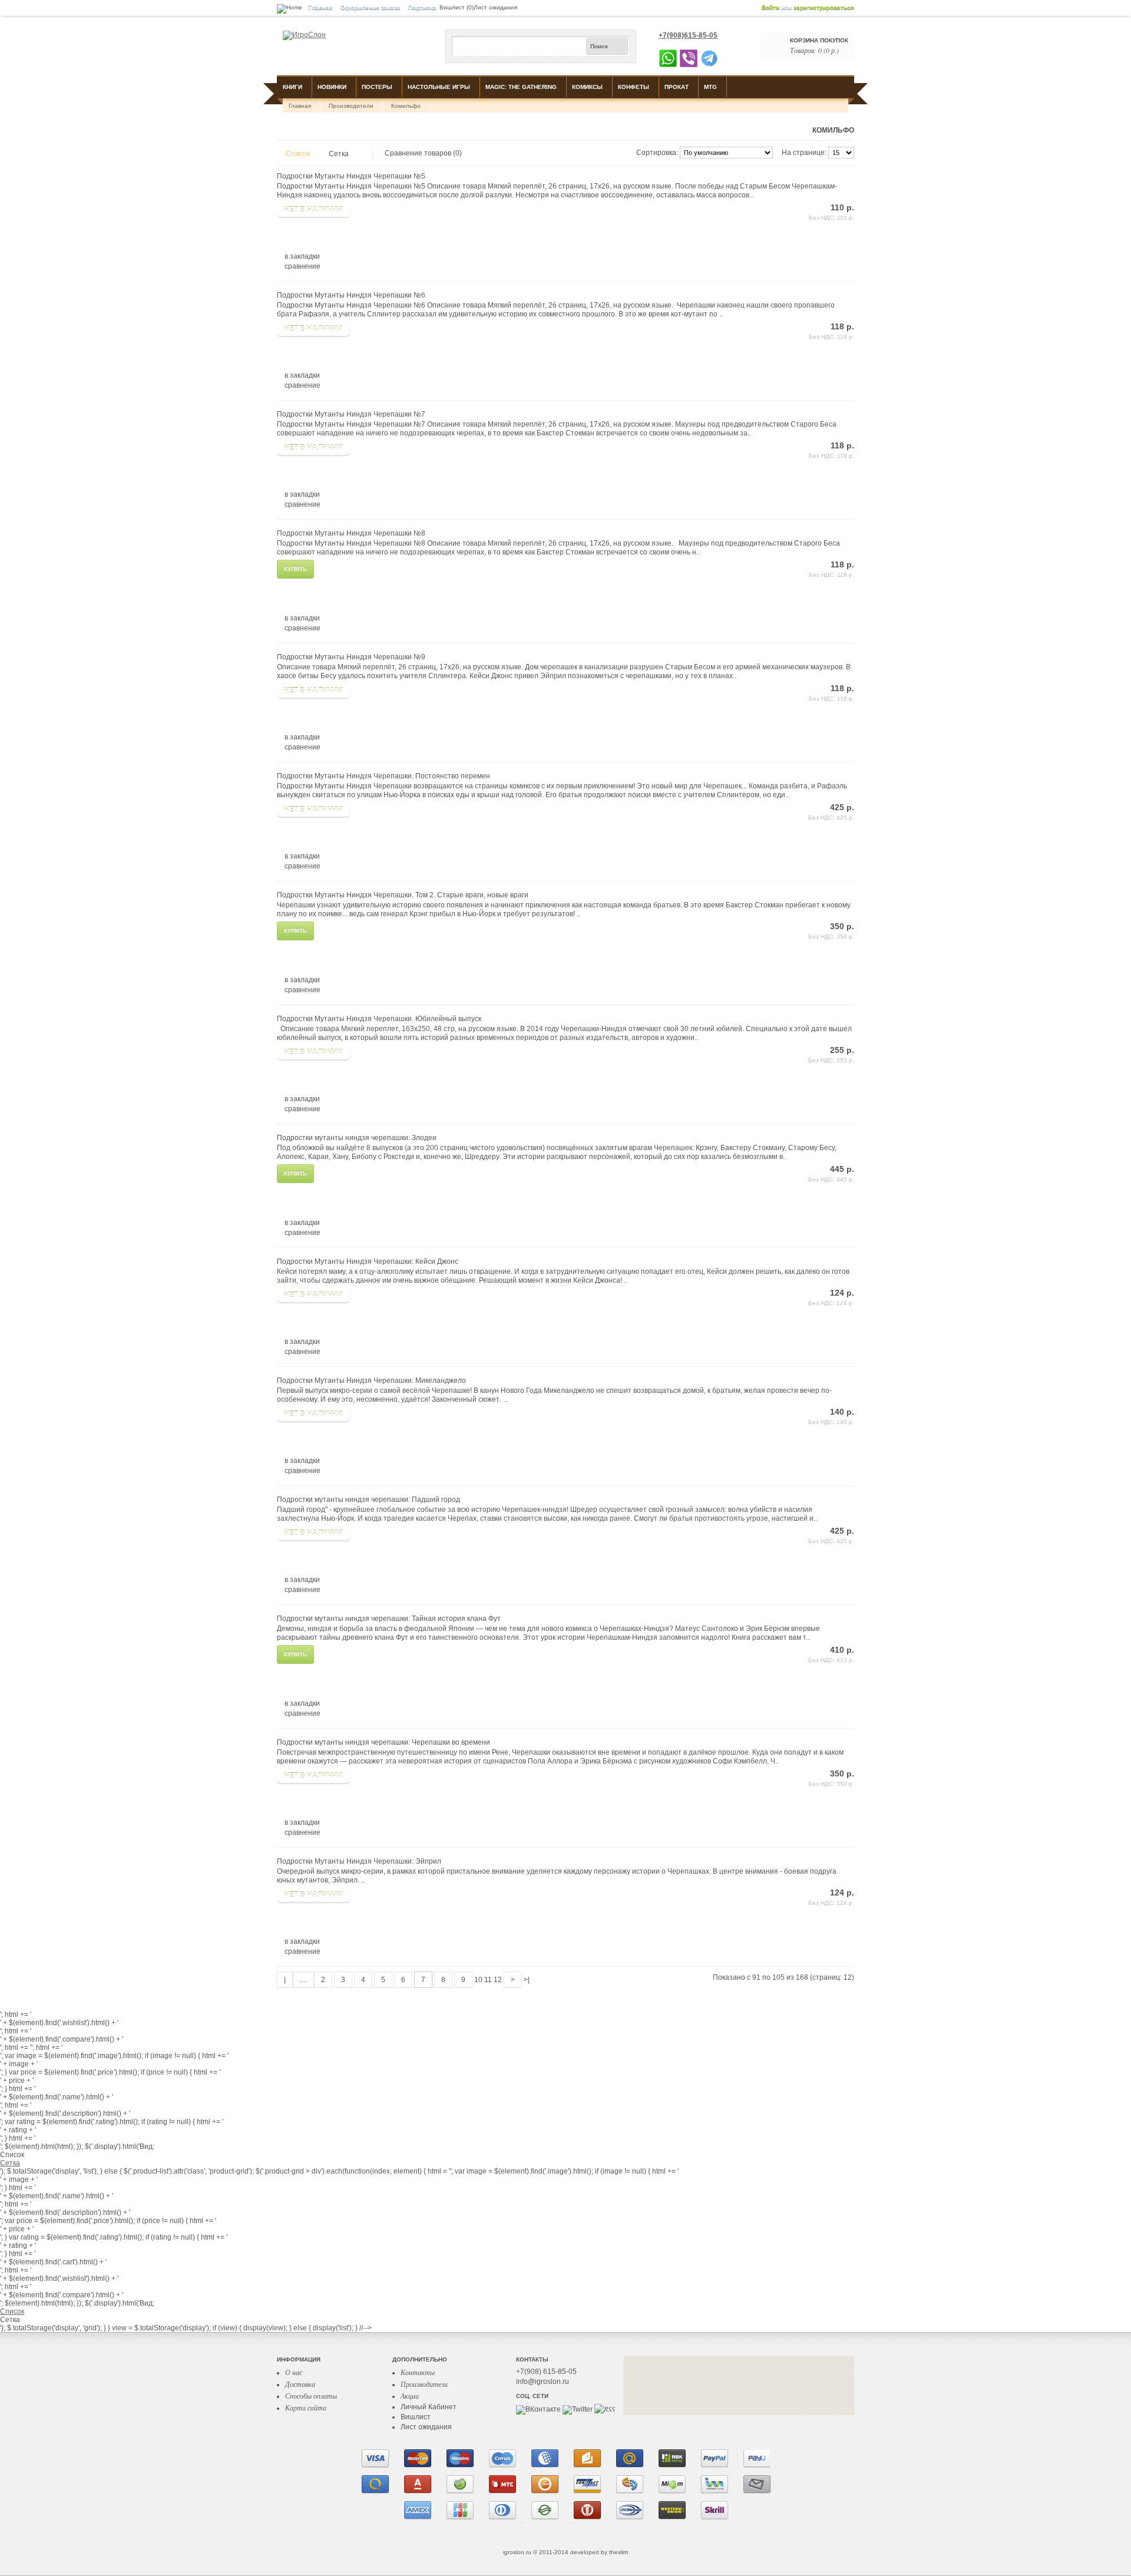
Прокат (677, 87)
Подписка (422, 7)
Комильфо (406, 106)
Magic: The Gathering (521, 87)
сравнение (302, 266)
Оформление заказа (371, 7)
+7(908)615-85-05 (688, 35)
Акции (410, 2396)
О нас (294, 2372)
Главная (320, 7)
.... (303, 1980)
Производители (351, 106)
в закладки (302, 256)
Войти (770, 7)
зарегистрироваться (824, 7)
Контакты (418, 2372)
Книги (292, 87)
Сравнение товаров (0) (423, 153)
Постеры (377, 87)
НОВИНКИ (332, 87)
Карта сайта (306, 2407)
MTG (710, 87)
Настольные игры (439, 87)
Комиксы (587, 87)
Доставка (300, 2384)
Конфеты (634, 87)
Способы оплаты (311, 2396)
